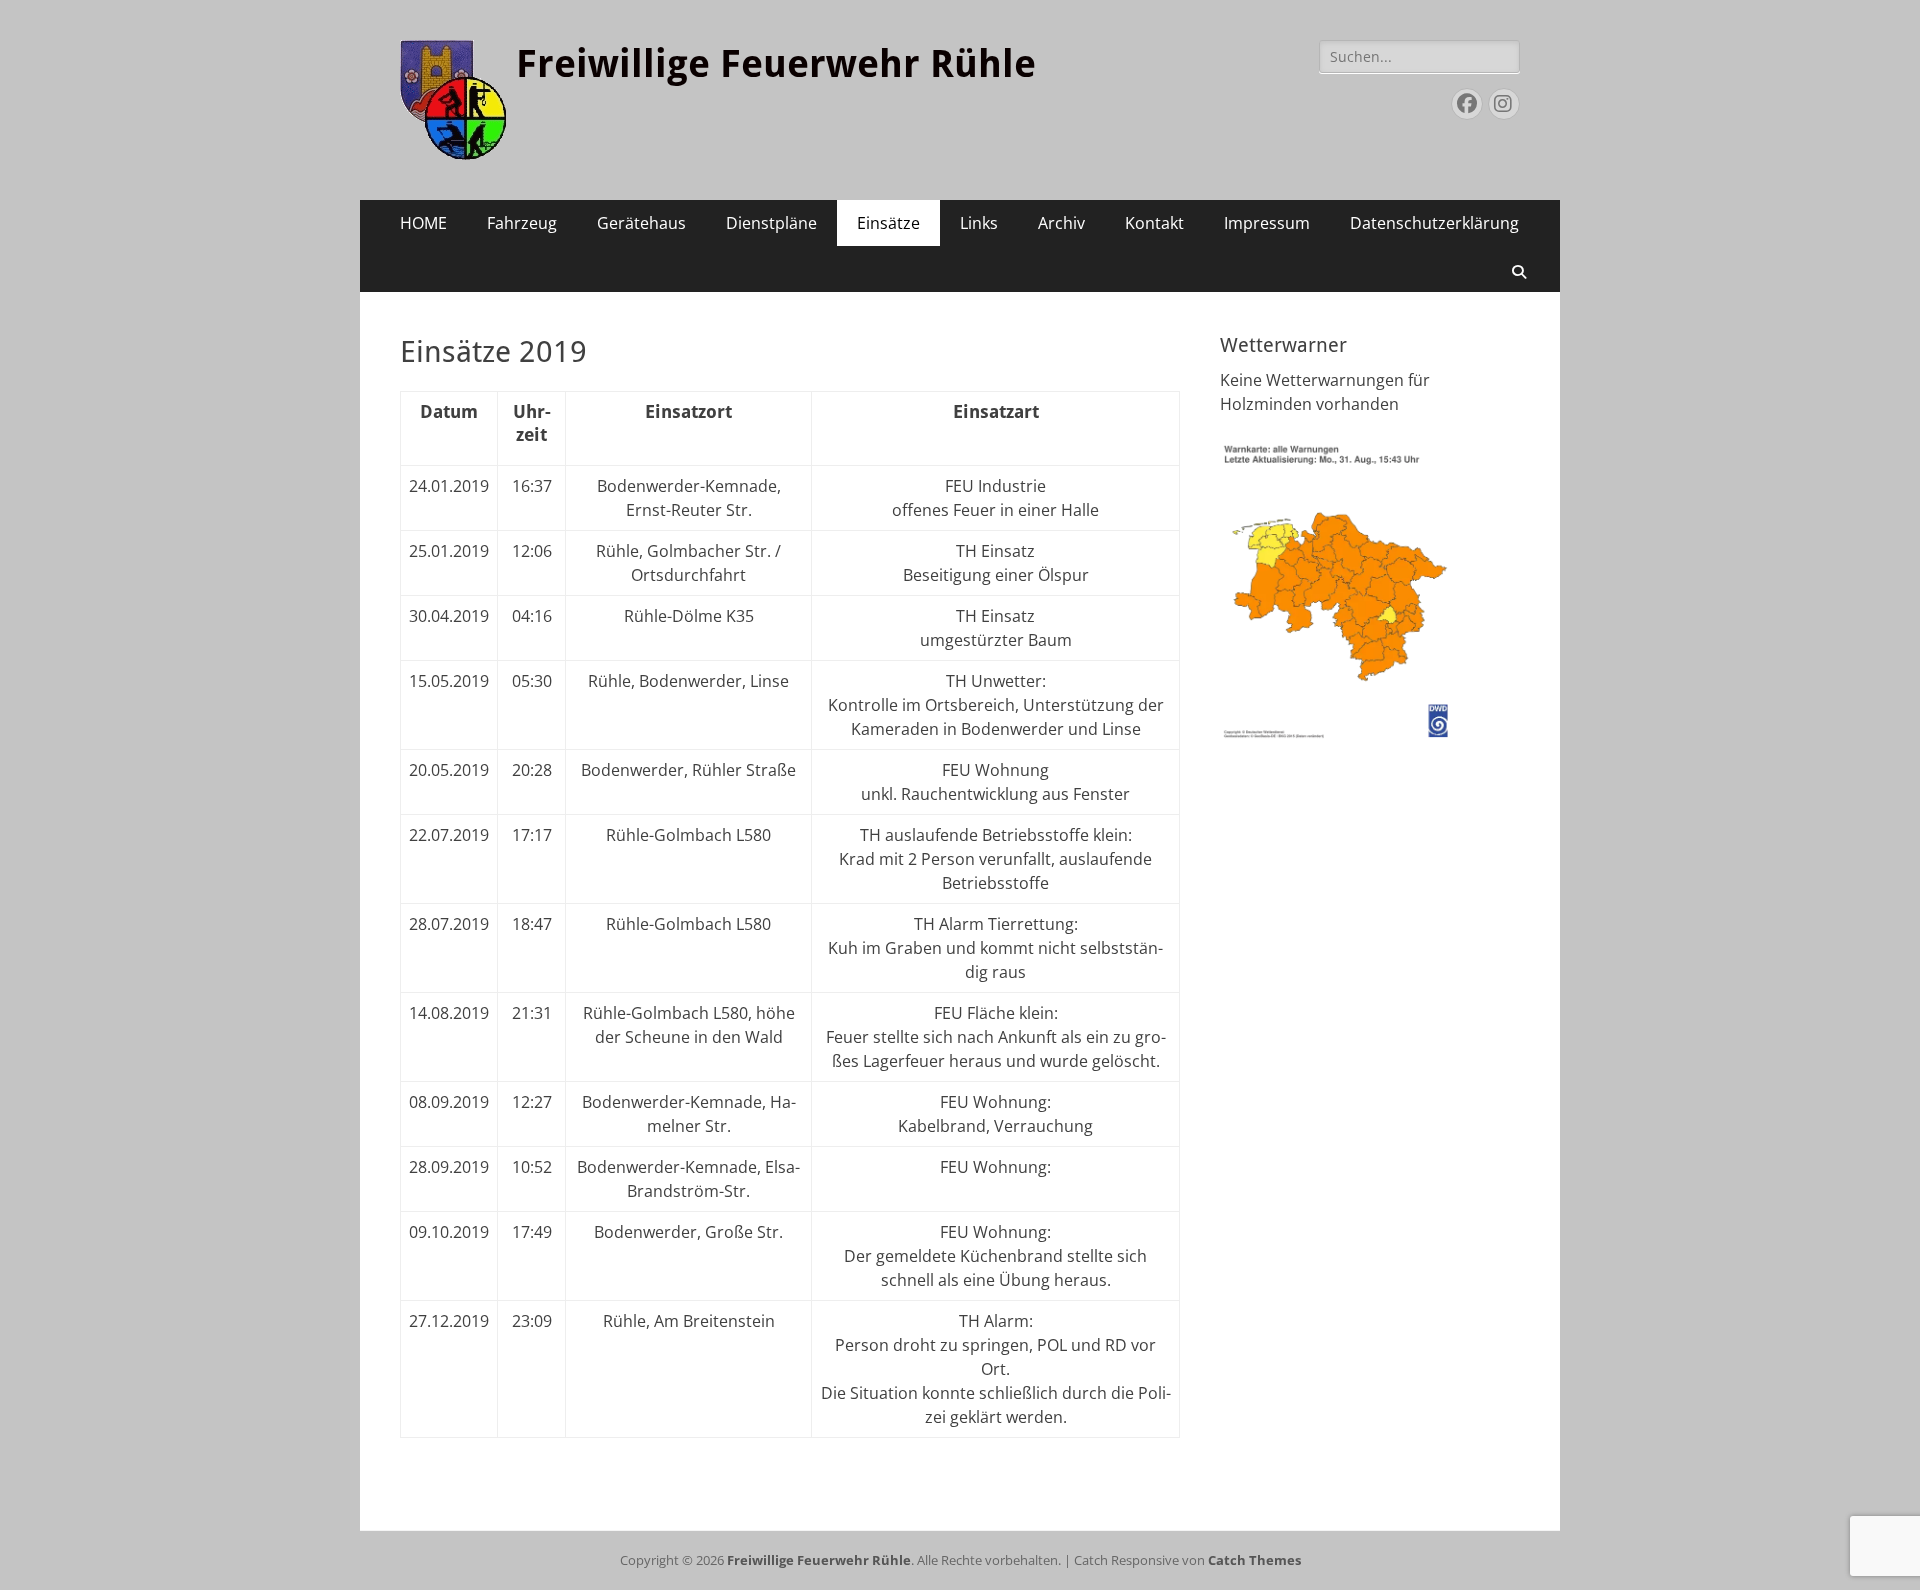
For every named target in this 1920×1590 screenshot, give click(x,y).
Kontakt (1154, 223)
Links (979, 223)
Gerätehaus (641, 223)
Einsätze (888, 223)
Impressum (1267, 223)
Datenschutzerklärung (1434, 223)
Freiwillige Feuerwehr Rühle (776, 64)
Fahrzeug (522, 223)
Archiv (1061, 223)
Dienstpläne (771, 223)
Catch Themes (1254, 1560)
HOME (423, 223)
